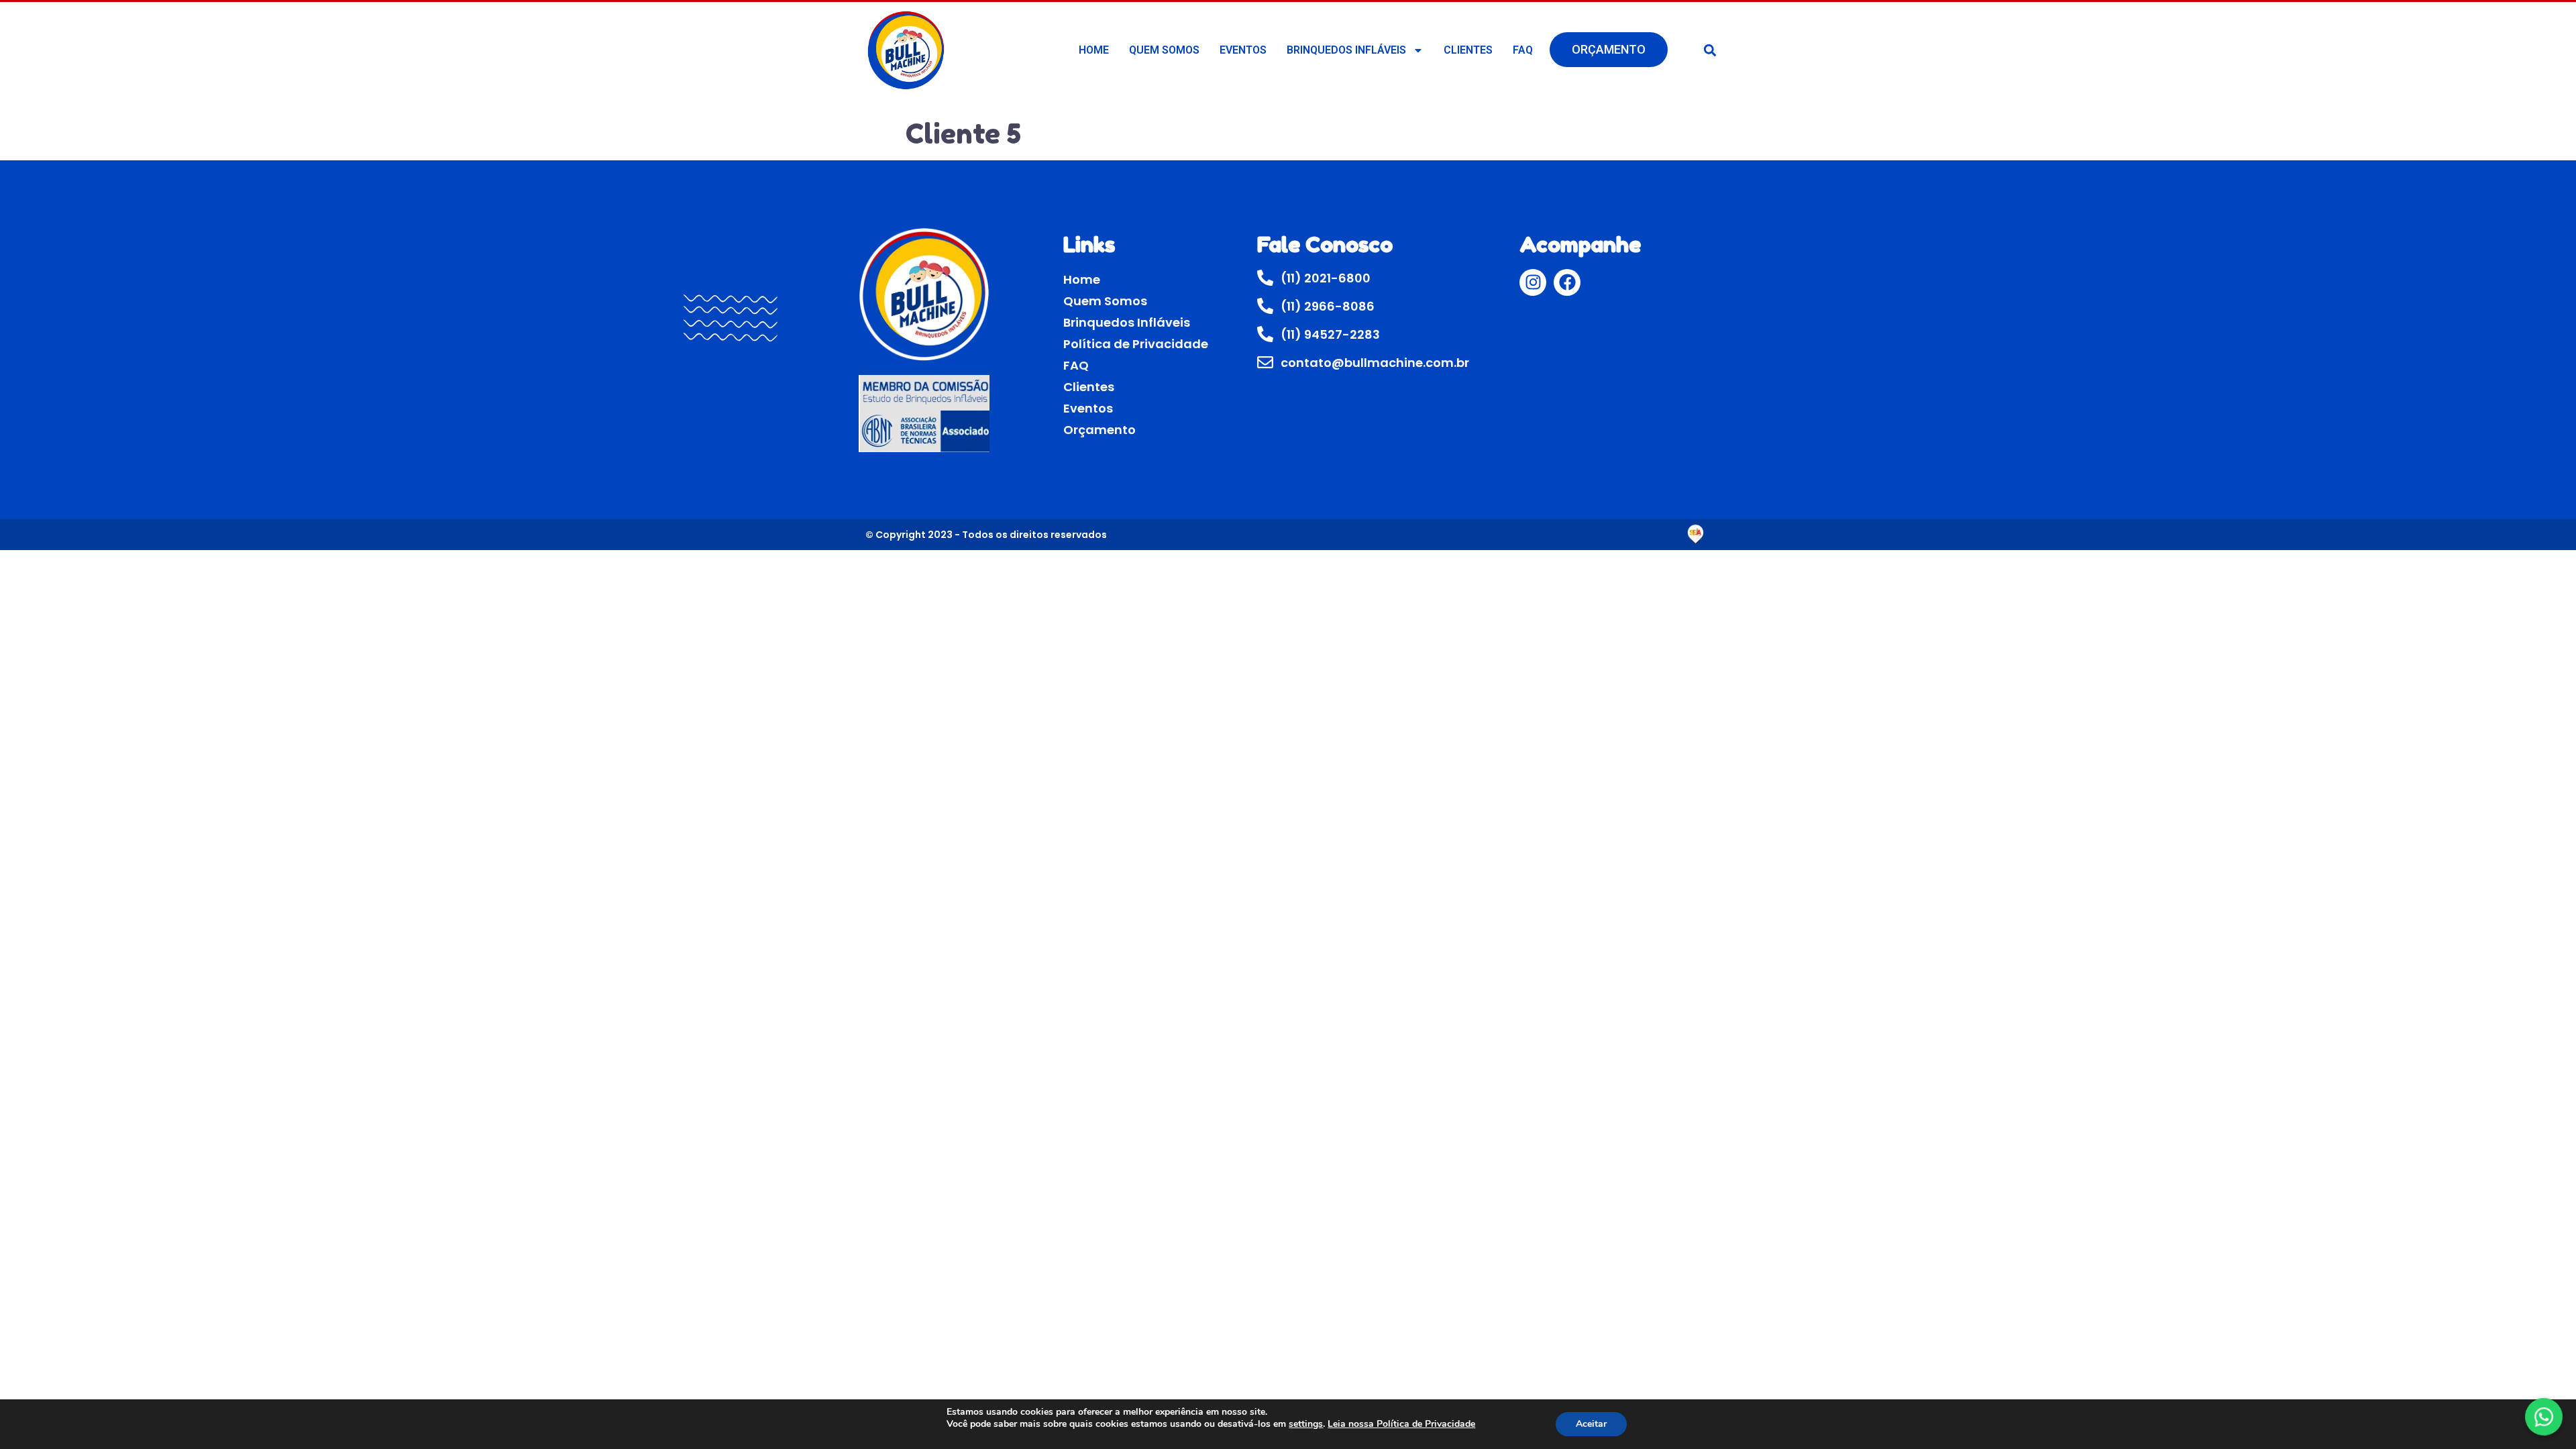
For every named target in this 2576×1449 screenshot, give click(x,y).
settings (1306, 1424)
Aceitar (1591, 1424)
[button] (1710, 50)
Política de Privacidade (1136, 344)
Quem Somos (1164, 50)
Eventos (1243, 50)
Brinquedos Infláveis (1346, 50)
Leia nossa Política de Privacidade (1401, 1424)
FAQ (1523, 50)
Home (1094, 50)
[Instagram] (1533, 282)
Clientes (1468, 50)
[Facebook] (1567, 282)
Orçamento (1609, 49)
